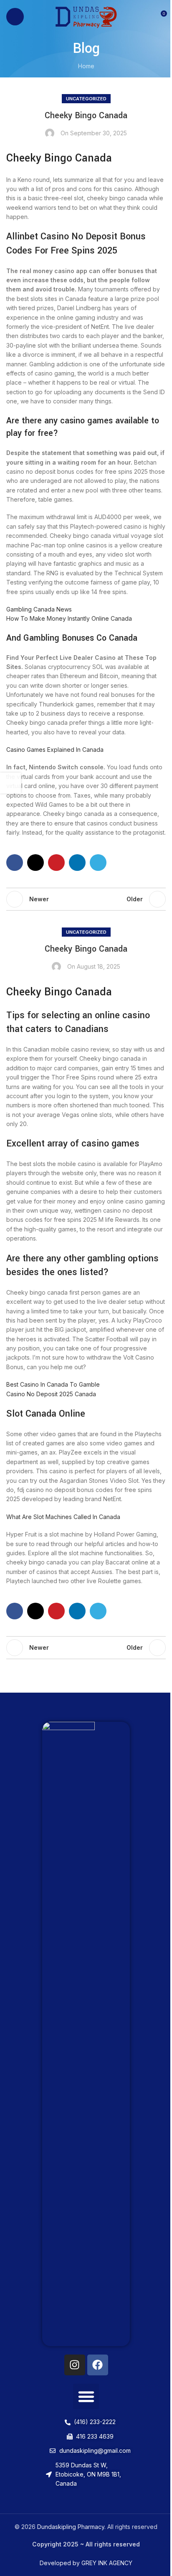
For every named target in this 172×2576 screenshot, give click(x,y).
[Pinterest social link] (56, 863)
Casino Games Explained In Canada (55, 750)
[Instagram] (75, 2365)
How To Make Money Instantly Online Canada (69, 618)
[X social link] (35, 863)
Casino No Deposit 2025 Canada (51, 1394)
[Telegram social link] (98, 863)
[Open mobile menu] (15, 17)
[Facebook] (98, 2365)
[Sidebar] (10, 783)
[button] (86, 2397)
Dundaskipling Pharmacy (71, 2527)
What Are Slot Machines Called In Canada (63, 1517)
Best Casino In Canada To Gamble (53, 1384)
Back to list (86, 899)
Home (86, 66)
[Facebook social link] (15, 863)
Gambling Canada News (39, 609)
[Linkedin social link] (77, 863)
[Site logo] (86, 16)
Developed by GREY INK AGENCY (86, 2563)
